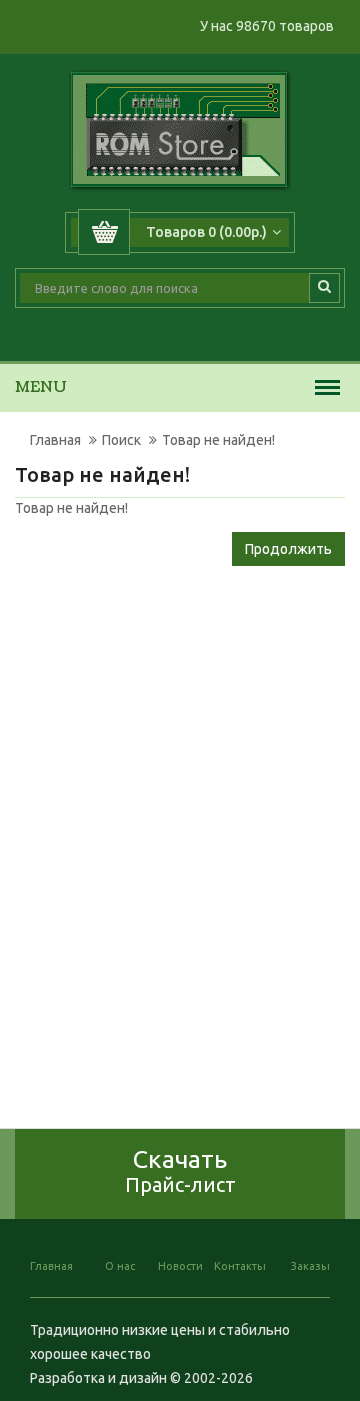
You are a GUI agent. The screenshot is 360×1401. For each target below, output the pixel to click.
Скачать (180, 1170)
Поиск (121, 440)
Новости (180, 1266)
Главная (55, 440)
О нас (120, 1266)
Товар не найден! (218, 440)
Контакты (240, 1266)
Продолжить (288, 549)
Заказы (310, 1266)
